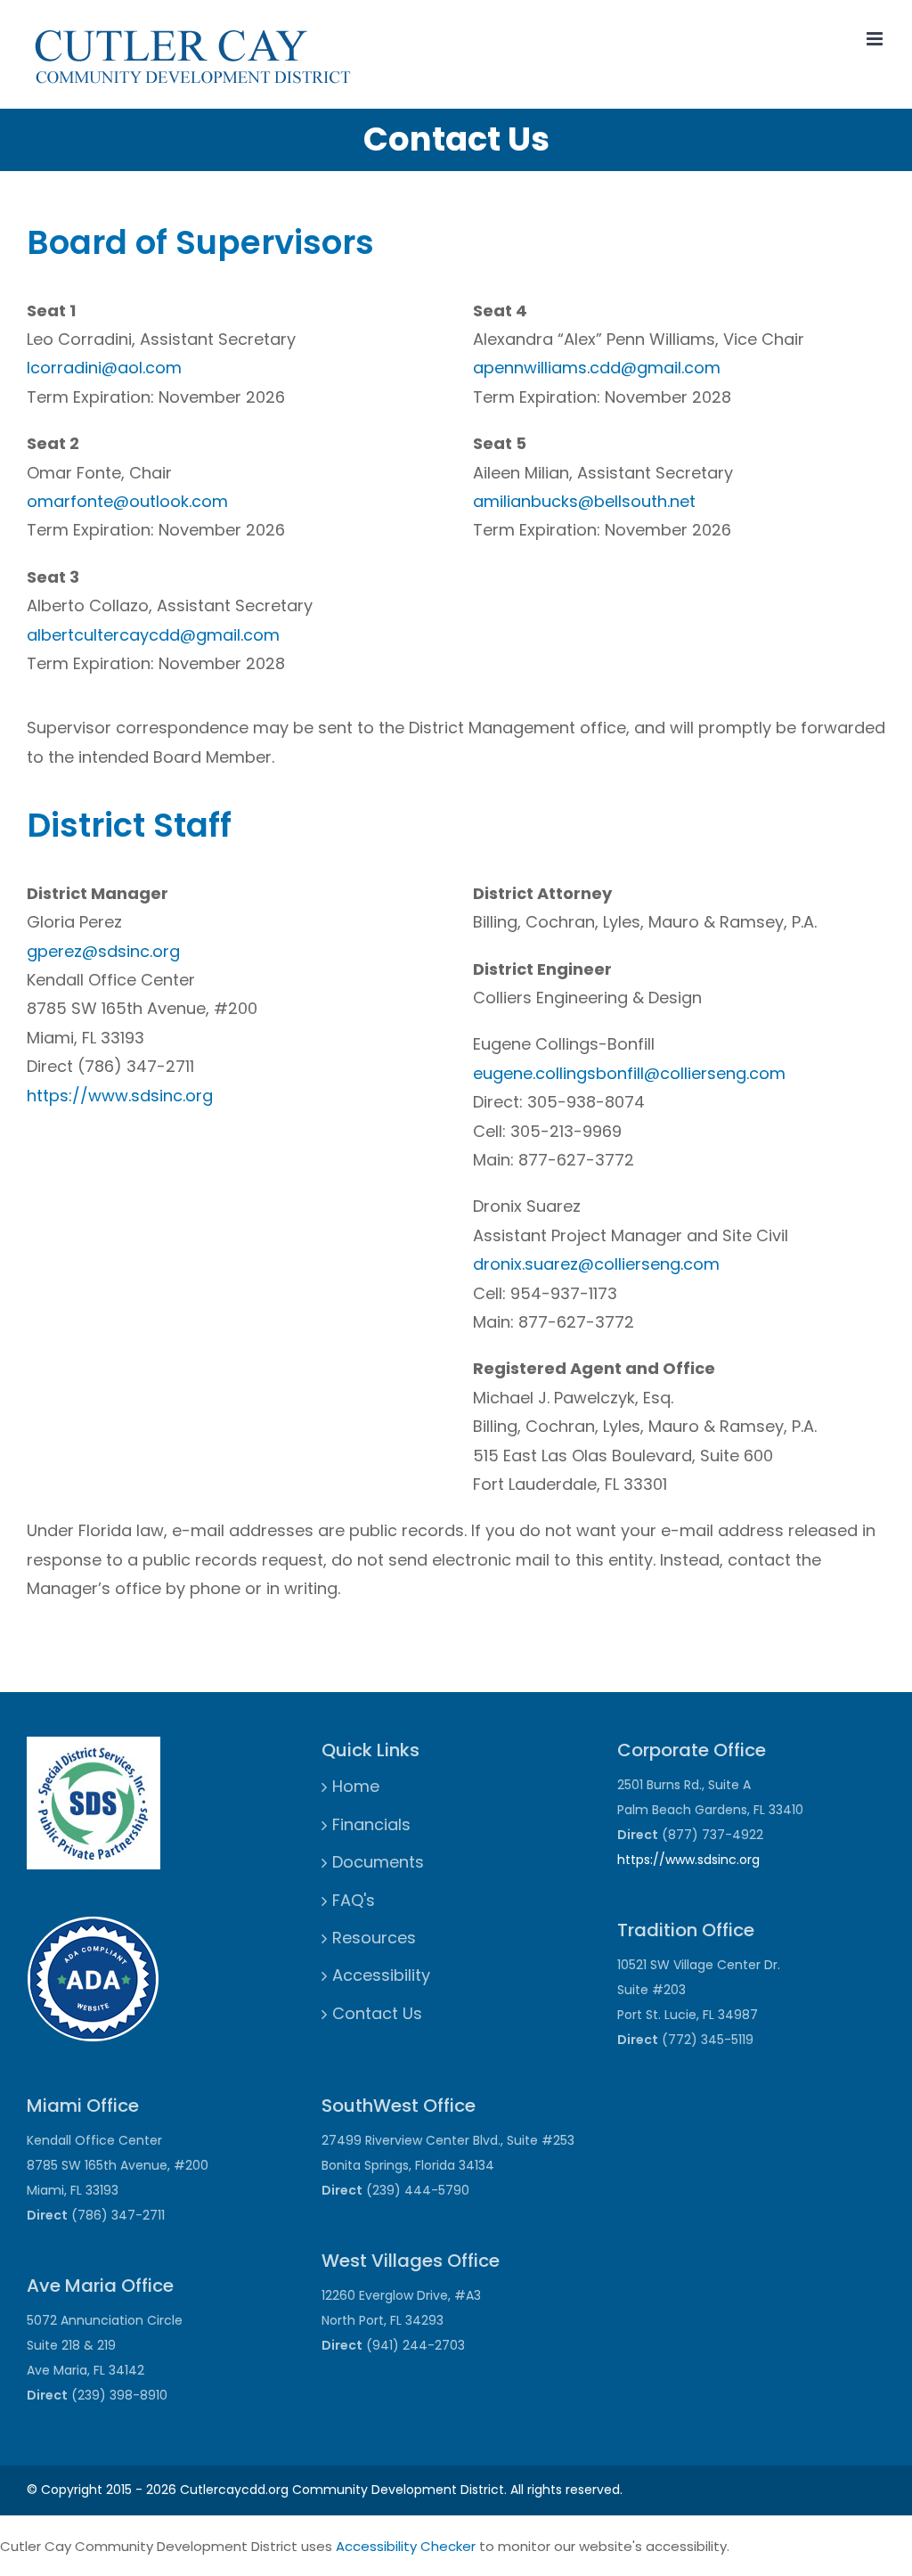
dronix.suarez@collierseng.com (596, 1264)
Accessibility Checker (406, 2546)
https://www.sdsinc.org (120, 1096)
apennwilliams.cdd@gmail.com (597, 368)
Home (356, 1786)
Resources (374, 1938)
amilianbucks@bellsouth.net (584, 501)
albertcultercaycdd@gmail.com (153, 635)
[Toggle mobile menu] (876, 39)
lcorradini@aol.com (104, 368)
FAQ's (354, 1900)
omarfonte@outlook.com (127, 501)
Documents (378, 1862)
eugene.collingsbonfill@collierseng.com (629, 1073)
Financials (371, 1824)
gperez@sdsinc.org (103, 951)
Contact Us (377, 2013)
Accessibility (381, 1975)
